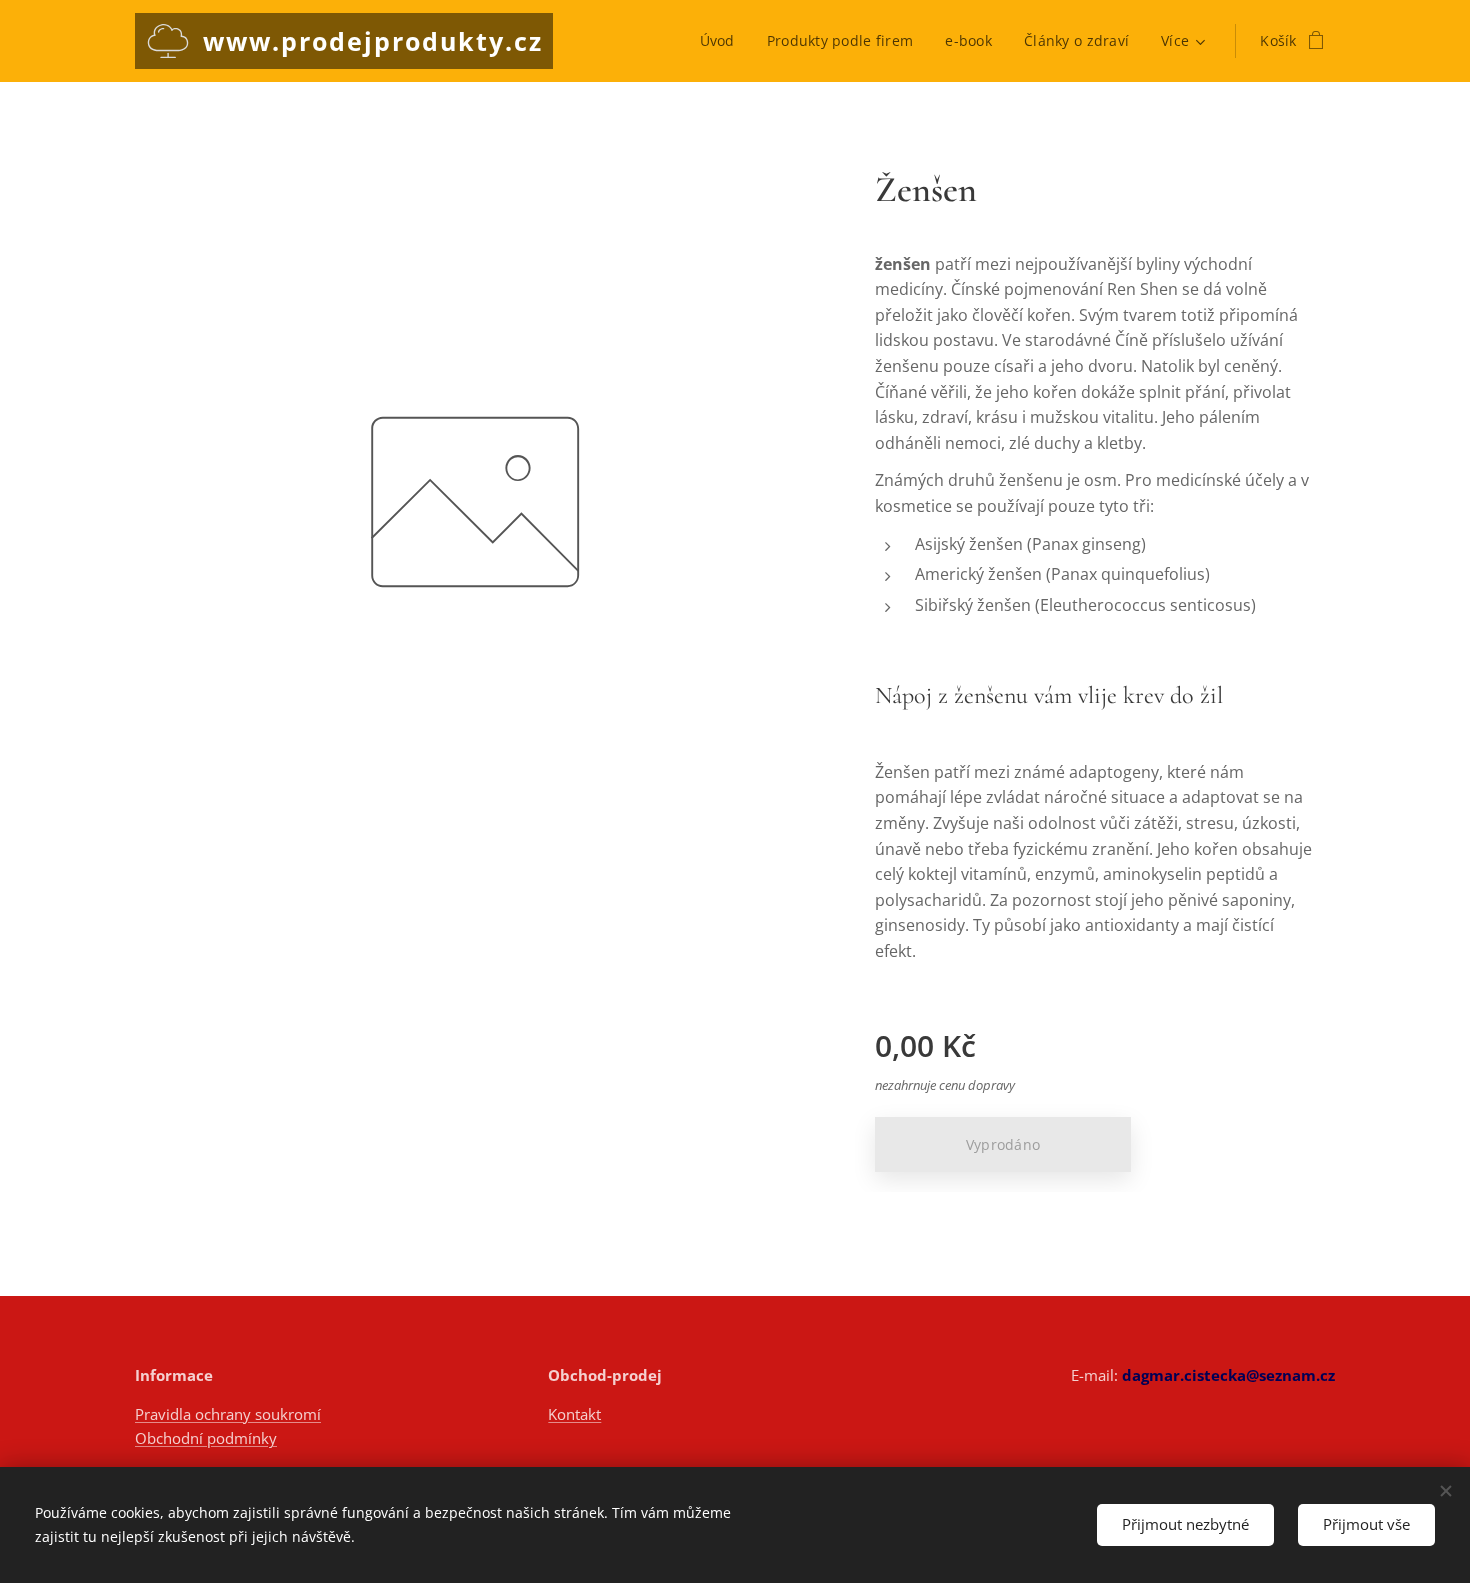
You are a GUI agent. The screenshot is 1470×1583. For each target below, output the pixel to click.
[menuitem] (723, 41)
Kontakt (574, 1414)
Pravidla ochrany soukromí (228, 1414)
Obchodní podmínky (206, 1438)
